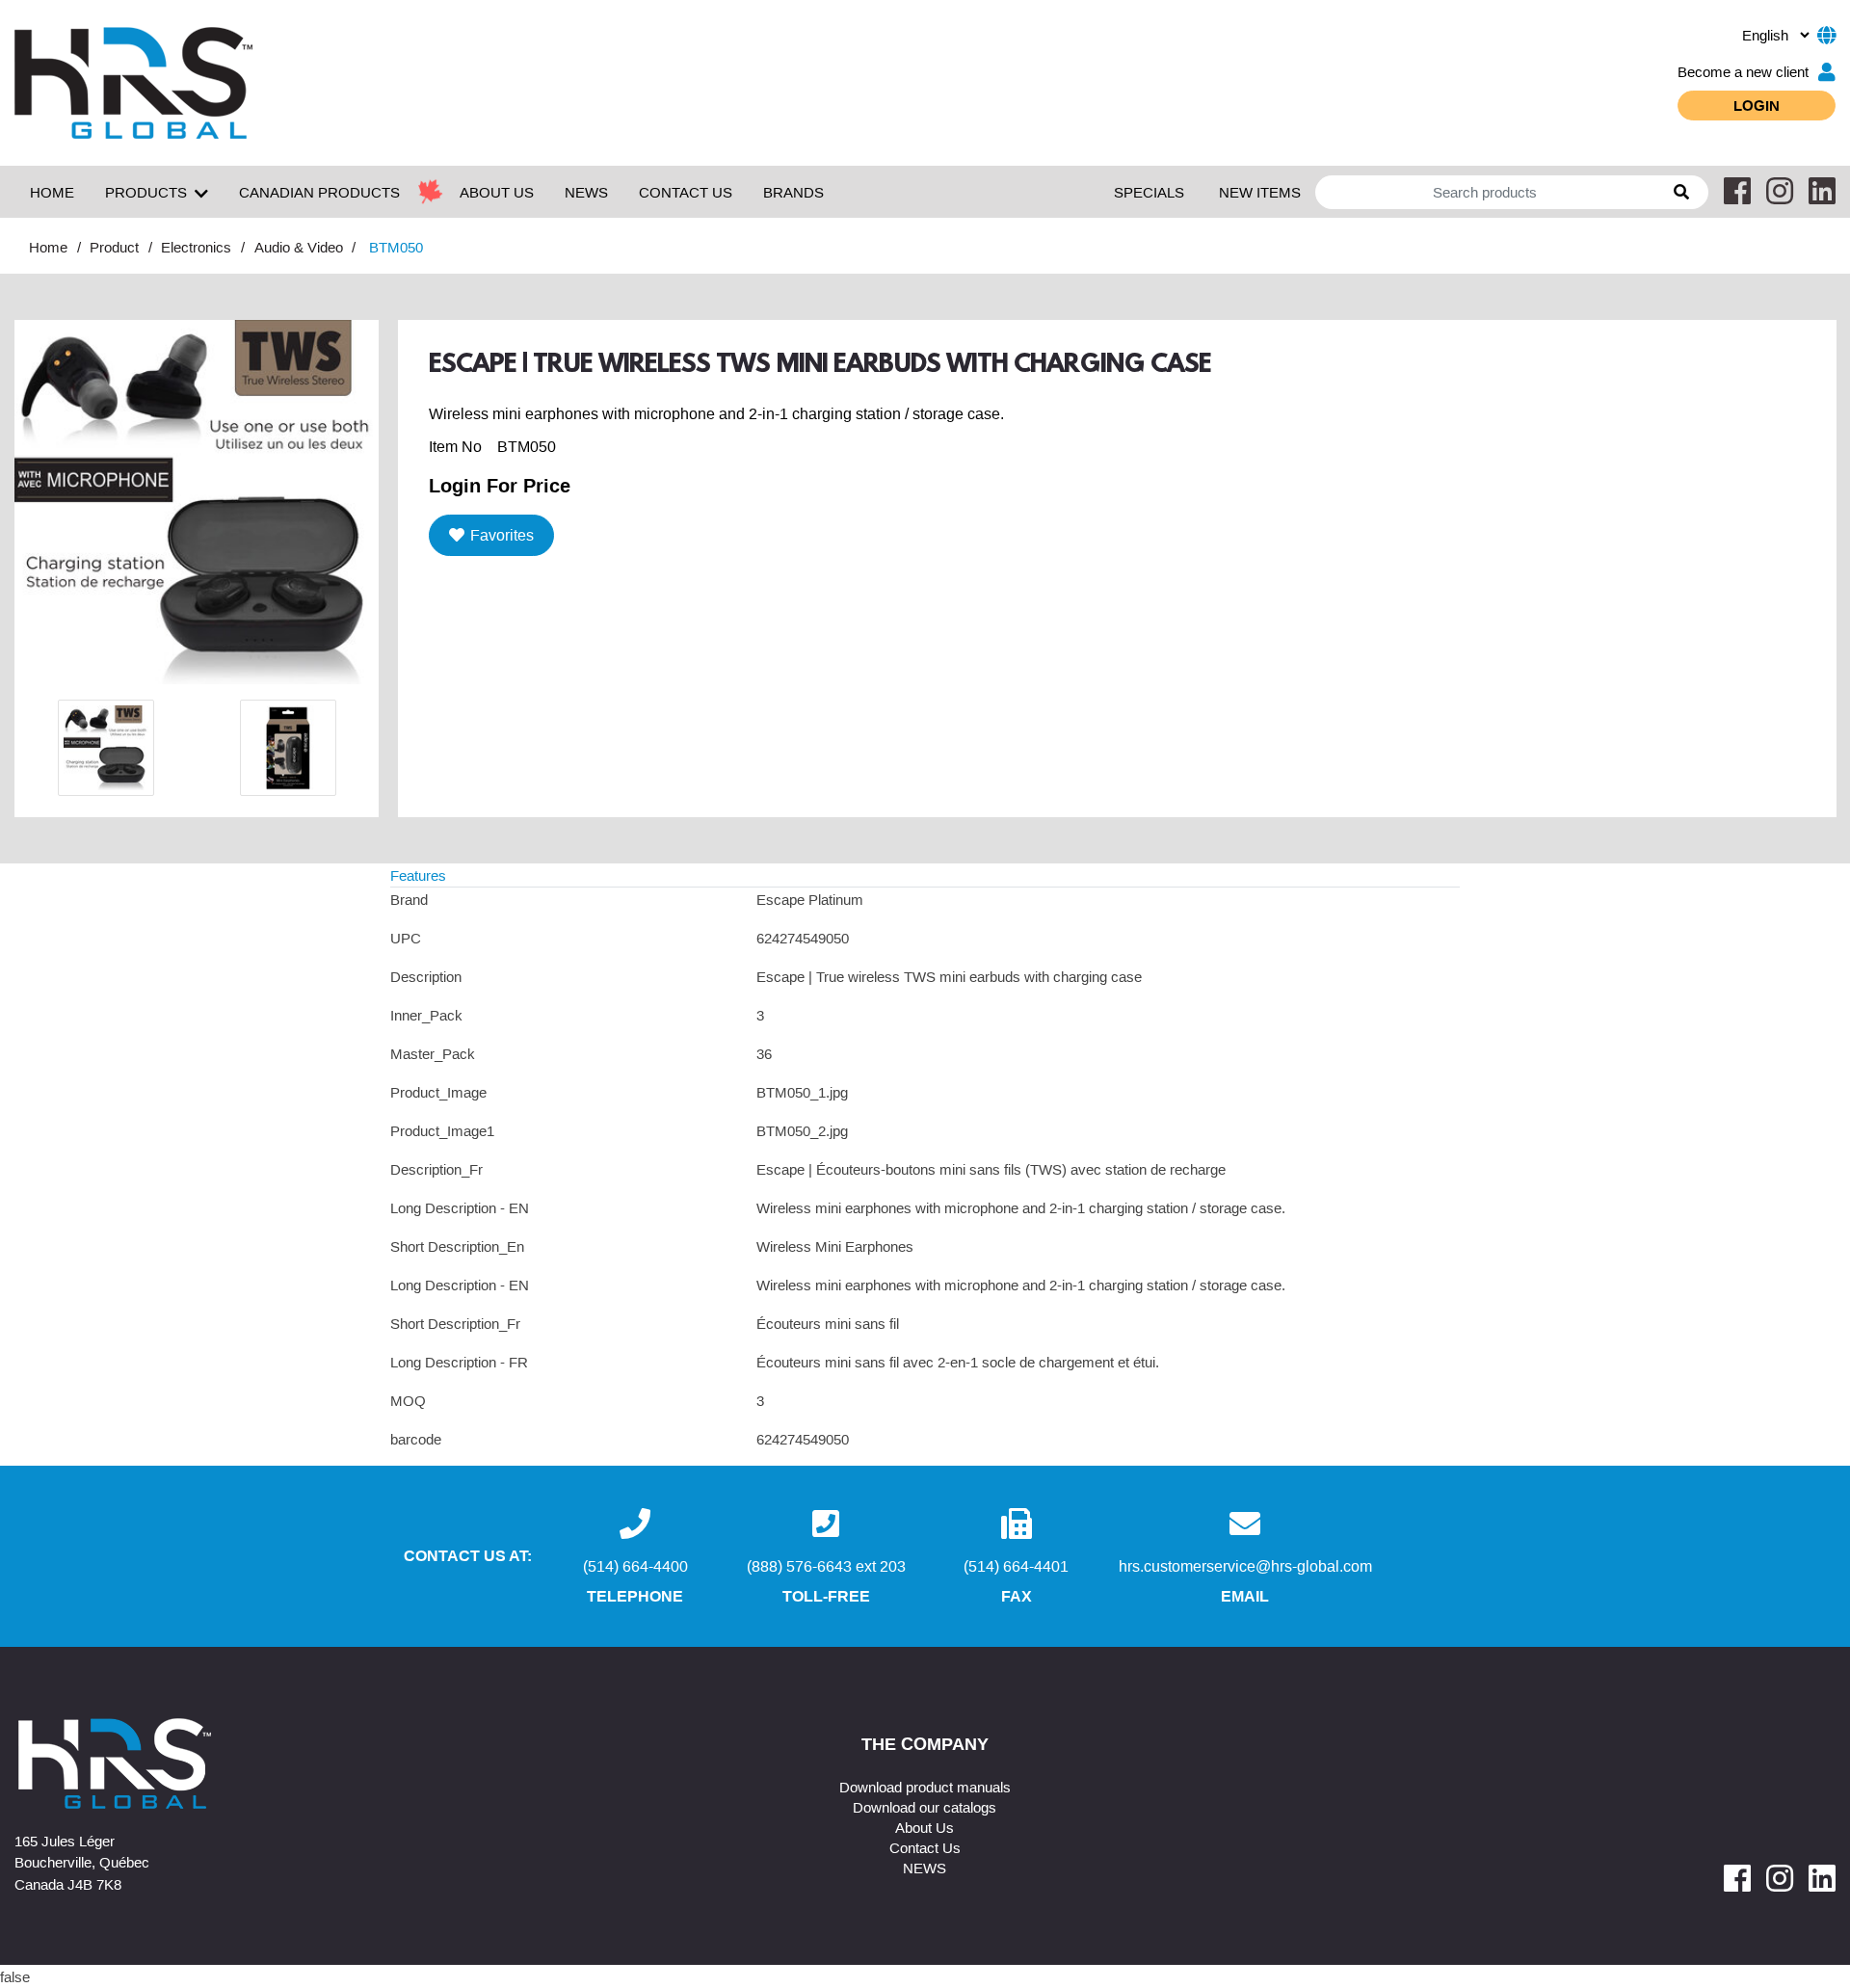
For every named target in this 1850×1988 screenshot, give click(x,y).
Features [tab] (418, 875)
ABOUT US (497, 192)
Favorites (502, 535)
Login (1757, 105)
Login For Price (500, 485)
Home (52, 192)
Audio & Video (299, 247)
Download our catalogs (925, 1807)
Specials (1149, 192)
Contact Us (925, 1847)
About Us (925, 1827)
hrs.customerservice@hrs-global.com (1245, 1566)
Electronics (196, 247)
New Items (1260, 192)
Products (146, 192)
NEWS (586, 192)
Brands (793, 192)
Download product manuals (925, 1787)
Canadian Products (319, 192)
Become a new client (1743, 71)
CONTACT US (686, 192)
